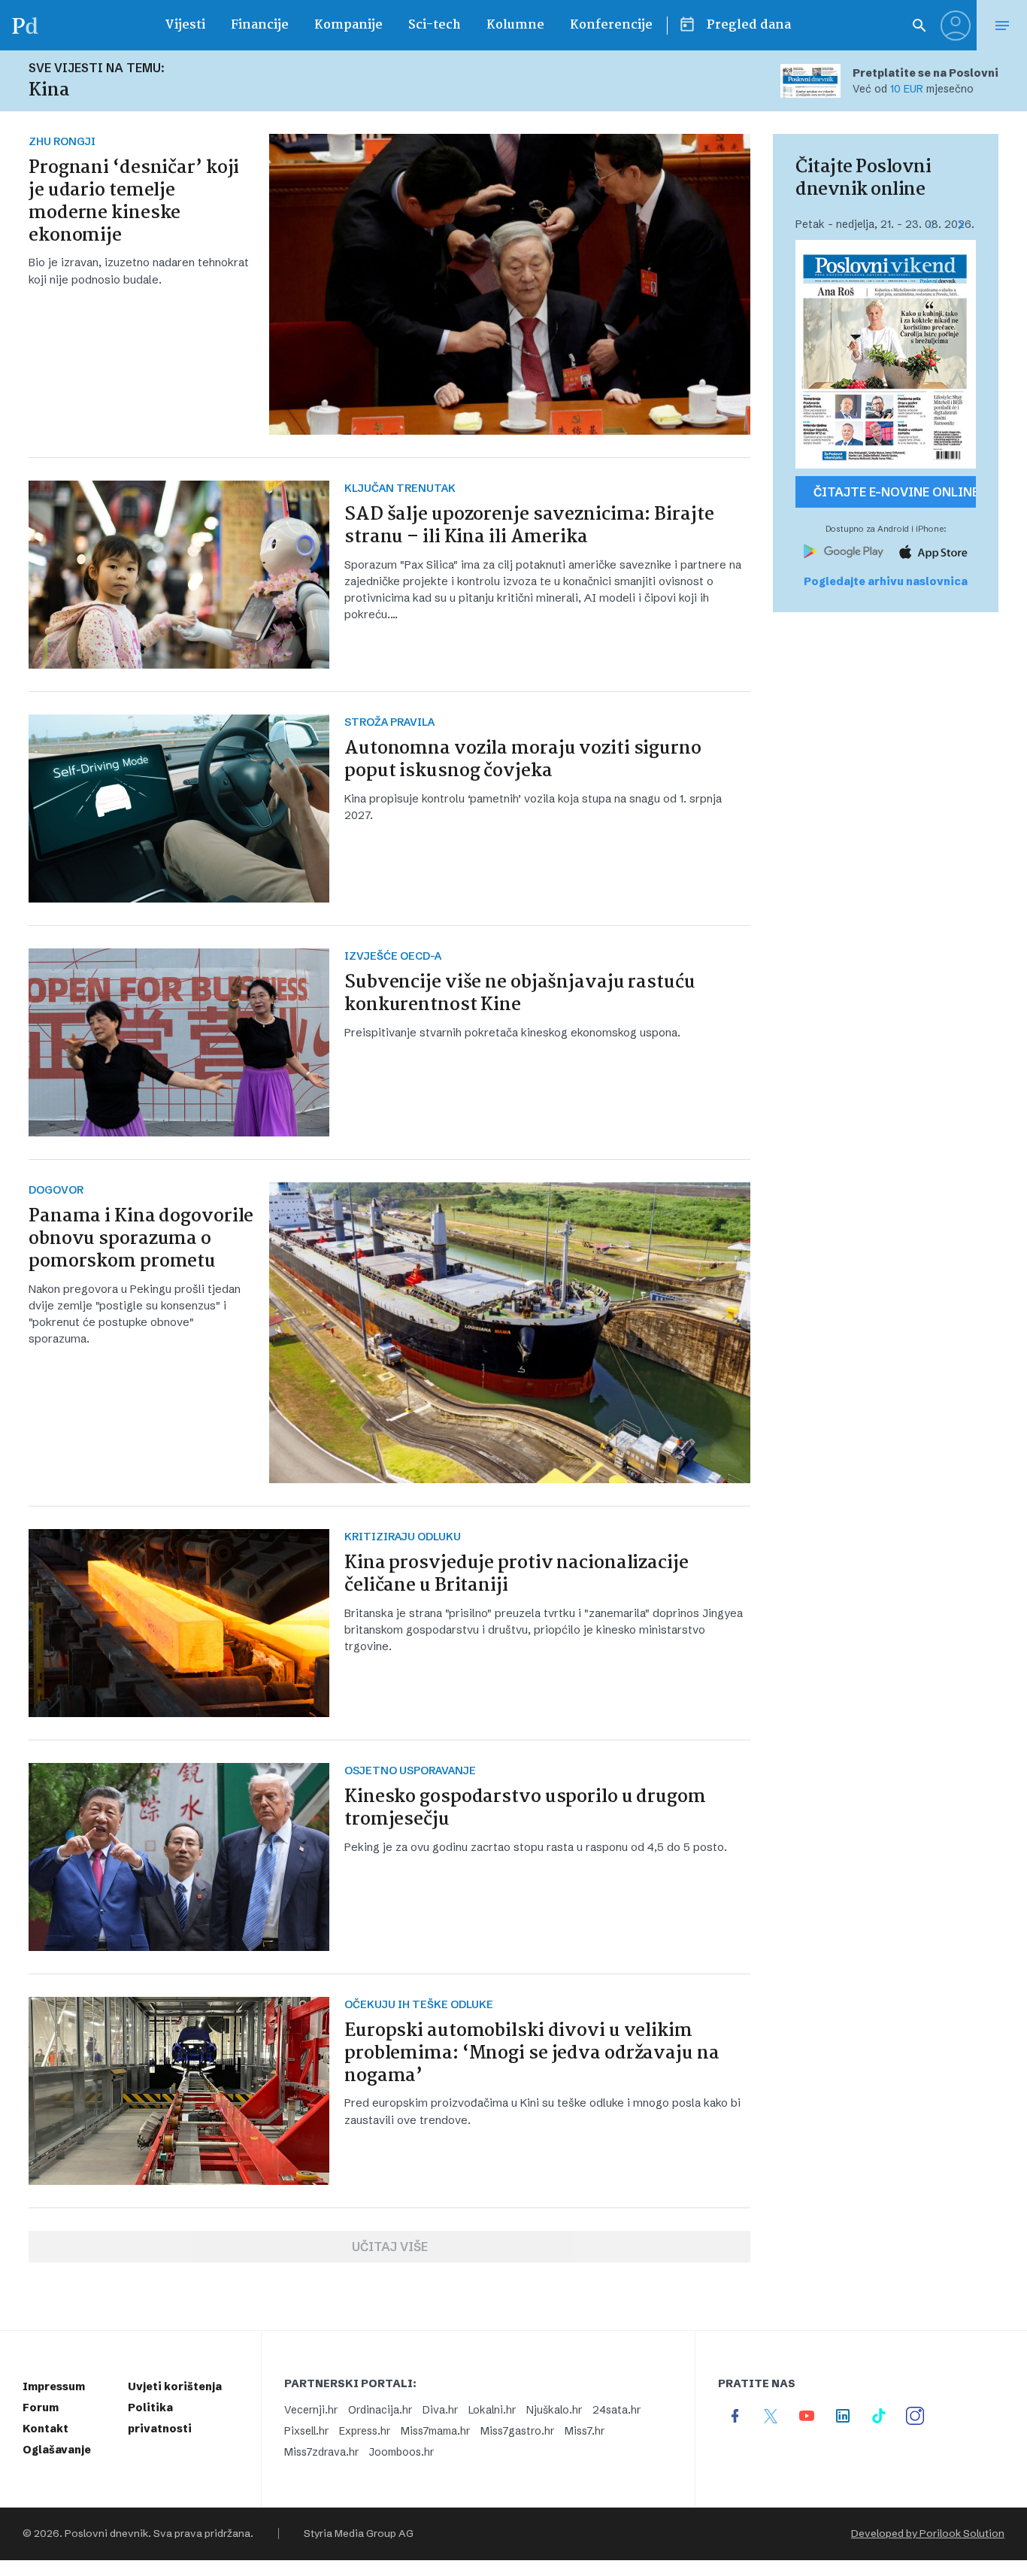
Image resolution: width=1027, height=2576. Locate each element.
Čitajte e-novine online (895, 492)
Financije (260, 25)
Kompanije (348, 25)
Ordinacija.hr (380, 2410)
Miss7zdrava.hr (321, 2452)
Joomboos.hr (401, 2452)
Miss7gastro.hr (517, 2431)
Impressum (54, 2386)
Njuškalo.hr (554, 2410)
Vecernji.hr (311, 2410)
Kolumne (515, 25)
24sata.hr (617, 2410)
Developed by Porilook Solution (928, 2534)
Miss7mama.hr (435, 2431)
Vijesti (185, 25)
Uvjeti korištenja (175, 2386)
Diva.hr (440, 2410)
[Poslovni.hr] (25, 25)
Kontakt (45, 2429)
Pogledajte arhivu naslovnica (886, 581)
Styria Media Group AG (359, 2534)
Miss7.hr (585, 2431)
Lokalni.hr (492, 2410)
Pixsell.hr (306, 2431)
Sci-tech (435, 25)
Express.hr (365, 2431)
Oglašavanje (57, 2450)
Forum (41, 2408)
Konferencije (611, 25)
